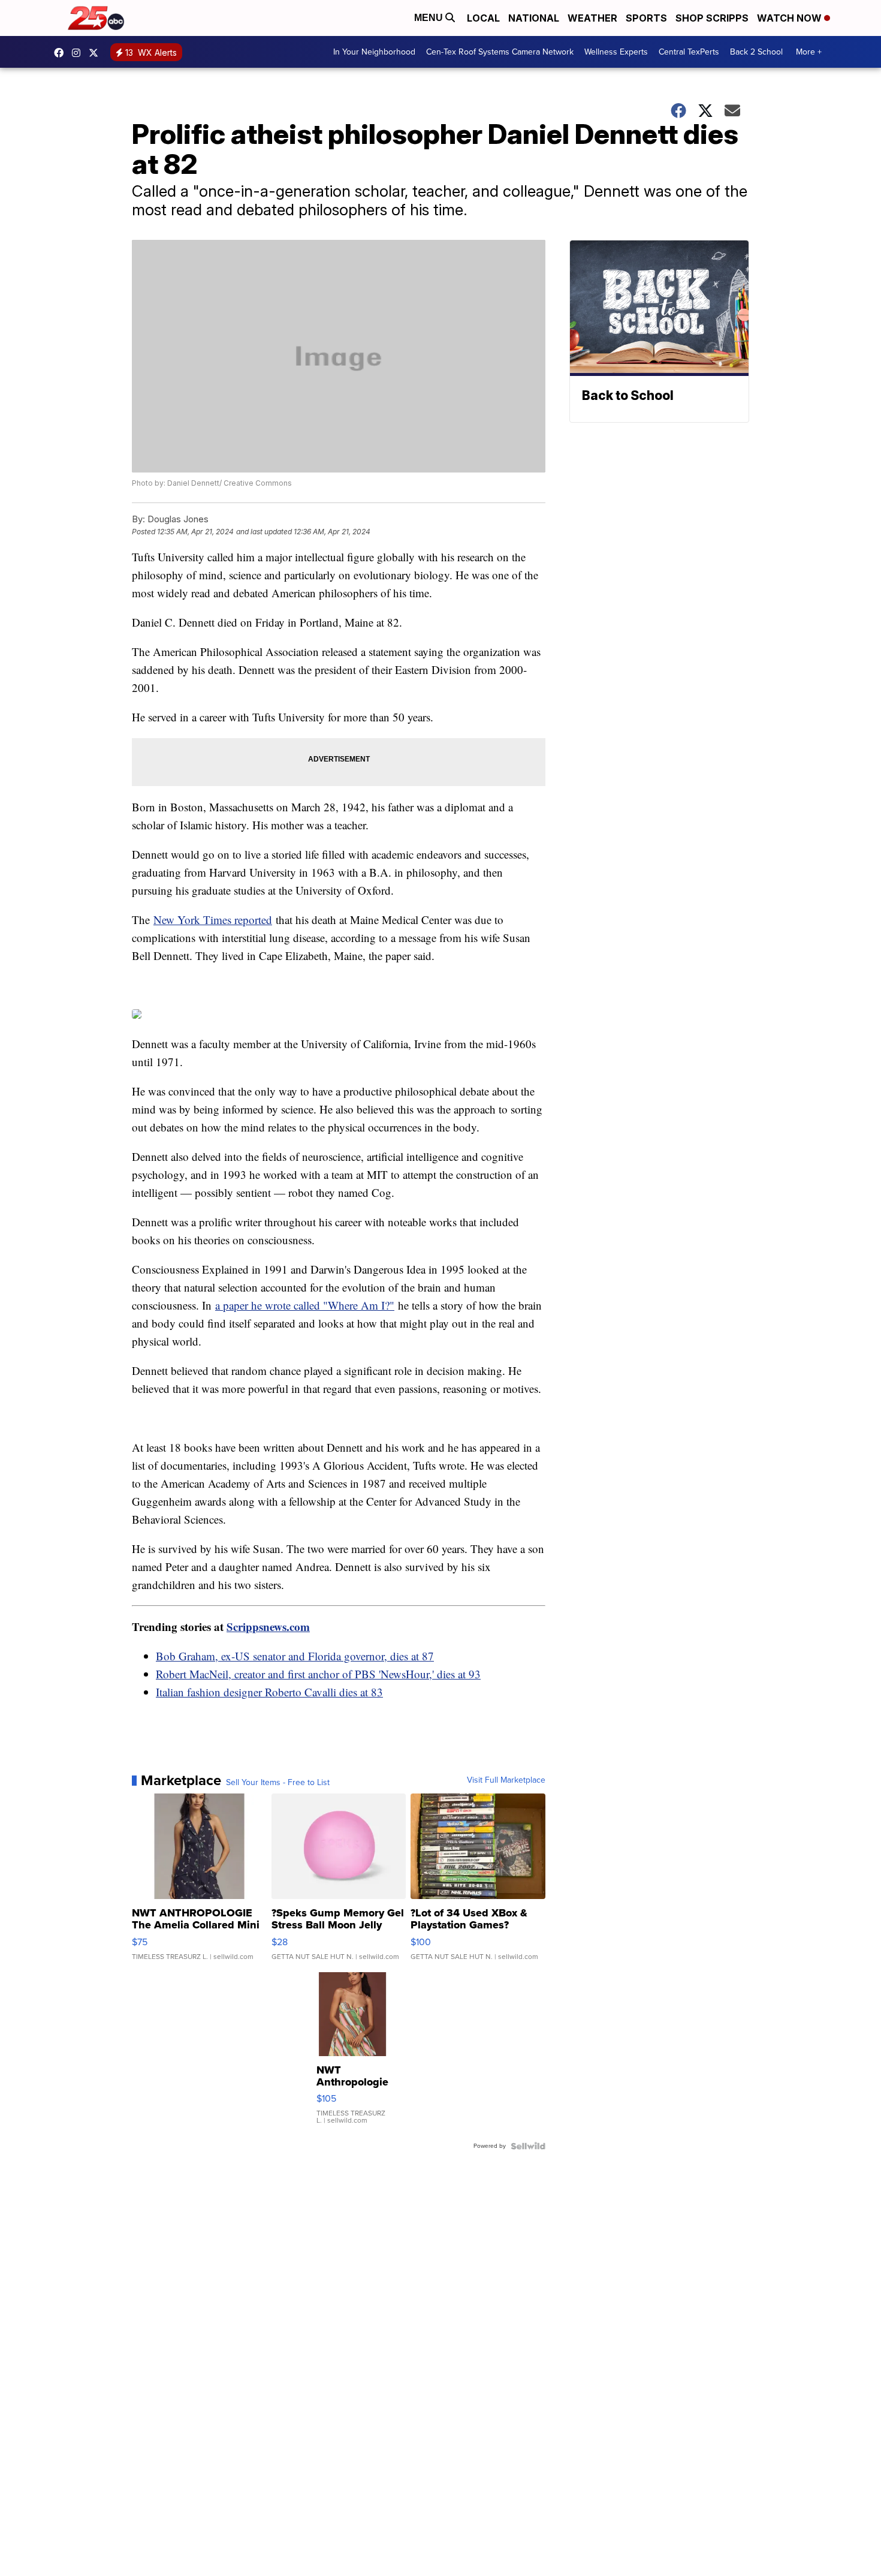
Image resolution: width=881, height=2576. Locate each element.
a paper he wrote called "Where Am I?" (305, 1305)
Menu (430, 18)
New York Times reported (213, 920)
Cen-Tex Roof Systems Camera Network (500, 52)
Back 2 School (756, 52)
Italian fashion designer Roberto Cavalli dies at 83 (269, 1692)
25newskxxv (79, 53)
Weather (592, 18)
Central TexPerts (689, 52)
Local (483, 18)
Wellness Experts (616, 52)
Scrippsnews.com (268, 1626)
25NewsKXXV (62, 53)
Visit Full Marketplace (506, 1780)
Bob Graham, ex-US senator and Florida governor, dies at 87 (295, 1656)
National (534, 18)
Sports (646, 18)
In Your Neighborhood (374, 52)
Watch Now (791, 18)
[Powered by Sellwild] (528, 2146)
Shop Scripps (712, 18)
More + (809, 52)
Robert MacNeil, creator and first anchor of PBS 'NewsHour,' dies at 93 (318, 1674)
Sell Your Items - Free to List (278, 1783)
